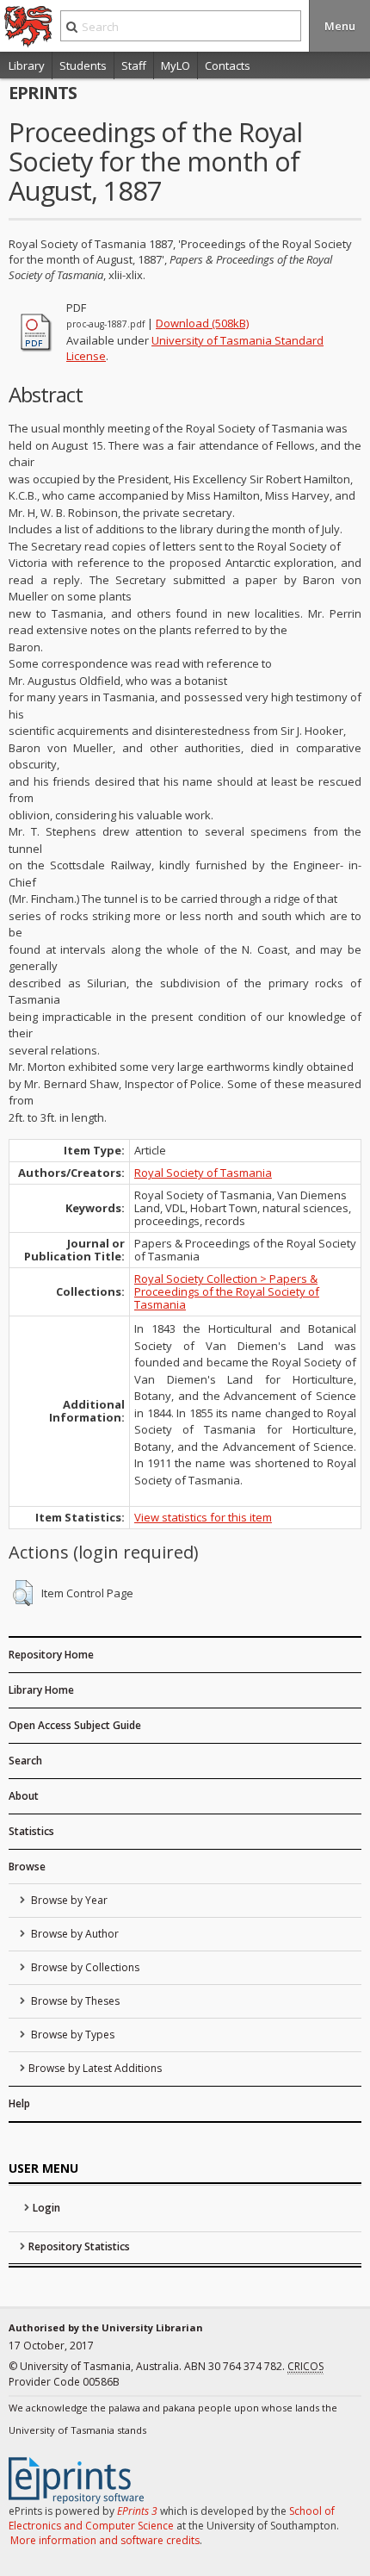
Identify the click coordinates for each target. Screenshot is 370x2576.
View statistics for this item (203, 1517)
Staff (134, 65)
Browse (27, 1867)
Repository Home (51, 1655)
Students (83, 65)
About (24, 1796)
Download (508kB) (202, 323)
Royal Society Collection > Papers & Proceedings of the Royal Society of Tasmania (227, 1291)
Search (25, 1761)
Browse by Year (68, 1900)
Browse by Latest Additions (95, 2068)
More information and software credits (105, 2540)
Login (46, 2208)
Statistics (31, 1831)
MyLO (176, 65)
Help (19, 2103)
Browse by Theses (74, 2001)
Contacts (228, 65)
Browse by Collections (84, 1967)
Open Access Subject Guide (75, 1725)
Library (27, 65)
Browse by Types (71, 2035)
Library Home (41, 1690)
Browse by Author (74, 1934)
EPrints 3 (137, 2511)
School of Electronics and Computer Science (172, 2518)
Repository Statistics (79, 2246)
